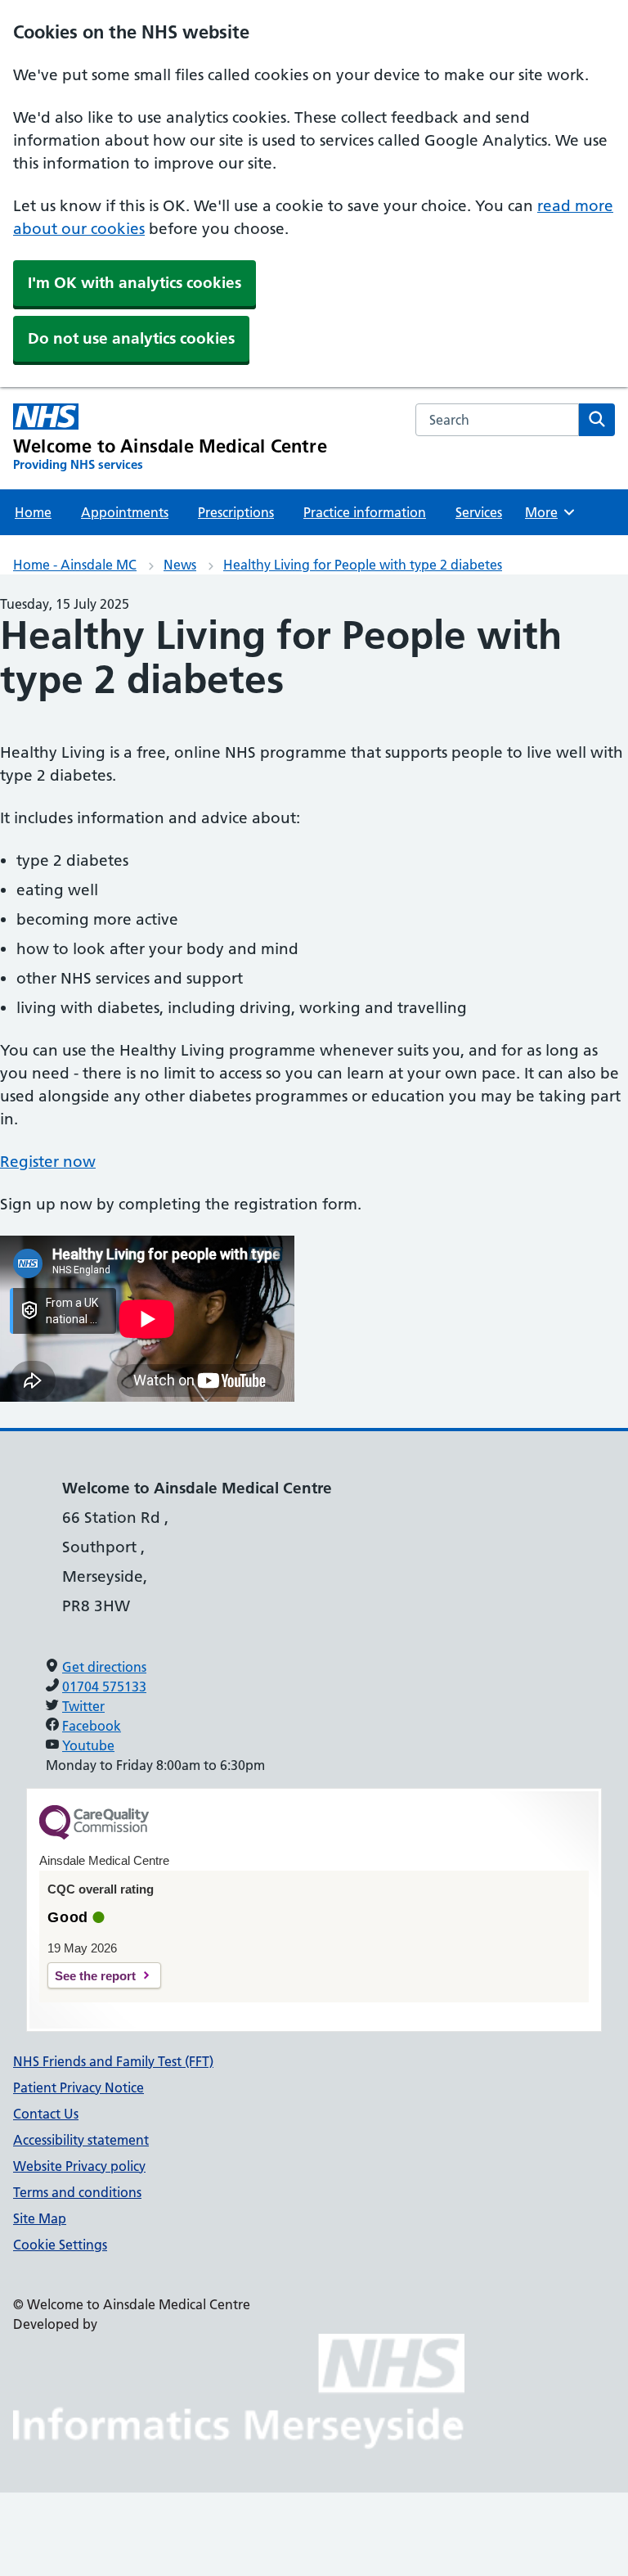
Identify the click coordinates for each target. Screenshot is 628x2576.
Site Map (40, 2218)
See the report (95, 1976)
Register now (48, 1162)
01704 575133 (104, 1687)
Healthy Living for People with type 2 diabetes (363, 565)
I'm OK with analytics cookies (135, 283)
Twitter (83, 1706)
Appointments (125, 512)
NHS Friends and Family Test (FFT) (113, 2061)
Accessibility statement (81, 2140)
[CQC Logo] (94, 1835)
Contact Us (46, 2114)
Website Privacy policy (79, 2166)
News (180, 565)
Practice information (365, 512)
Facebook (92, 1726)
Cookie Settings (60, 2245)
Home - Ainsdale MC (75, 565)
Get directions (104, 1667)
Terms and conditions (77, 2192)
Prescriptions (236, 512)
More (549, 512)
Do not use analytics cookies (131, 338)
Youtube (88, 1745)
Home (33, 512)
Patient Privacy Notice (78, 2087)
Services (479, 512)
